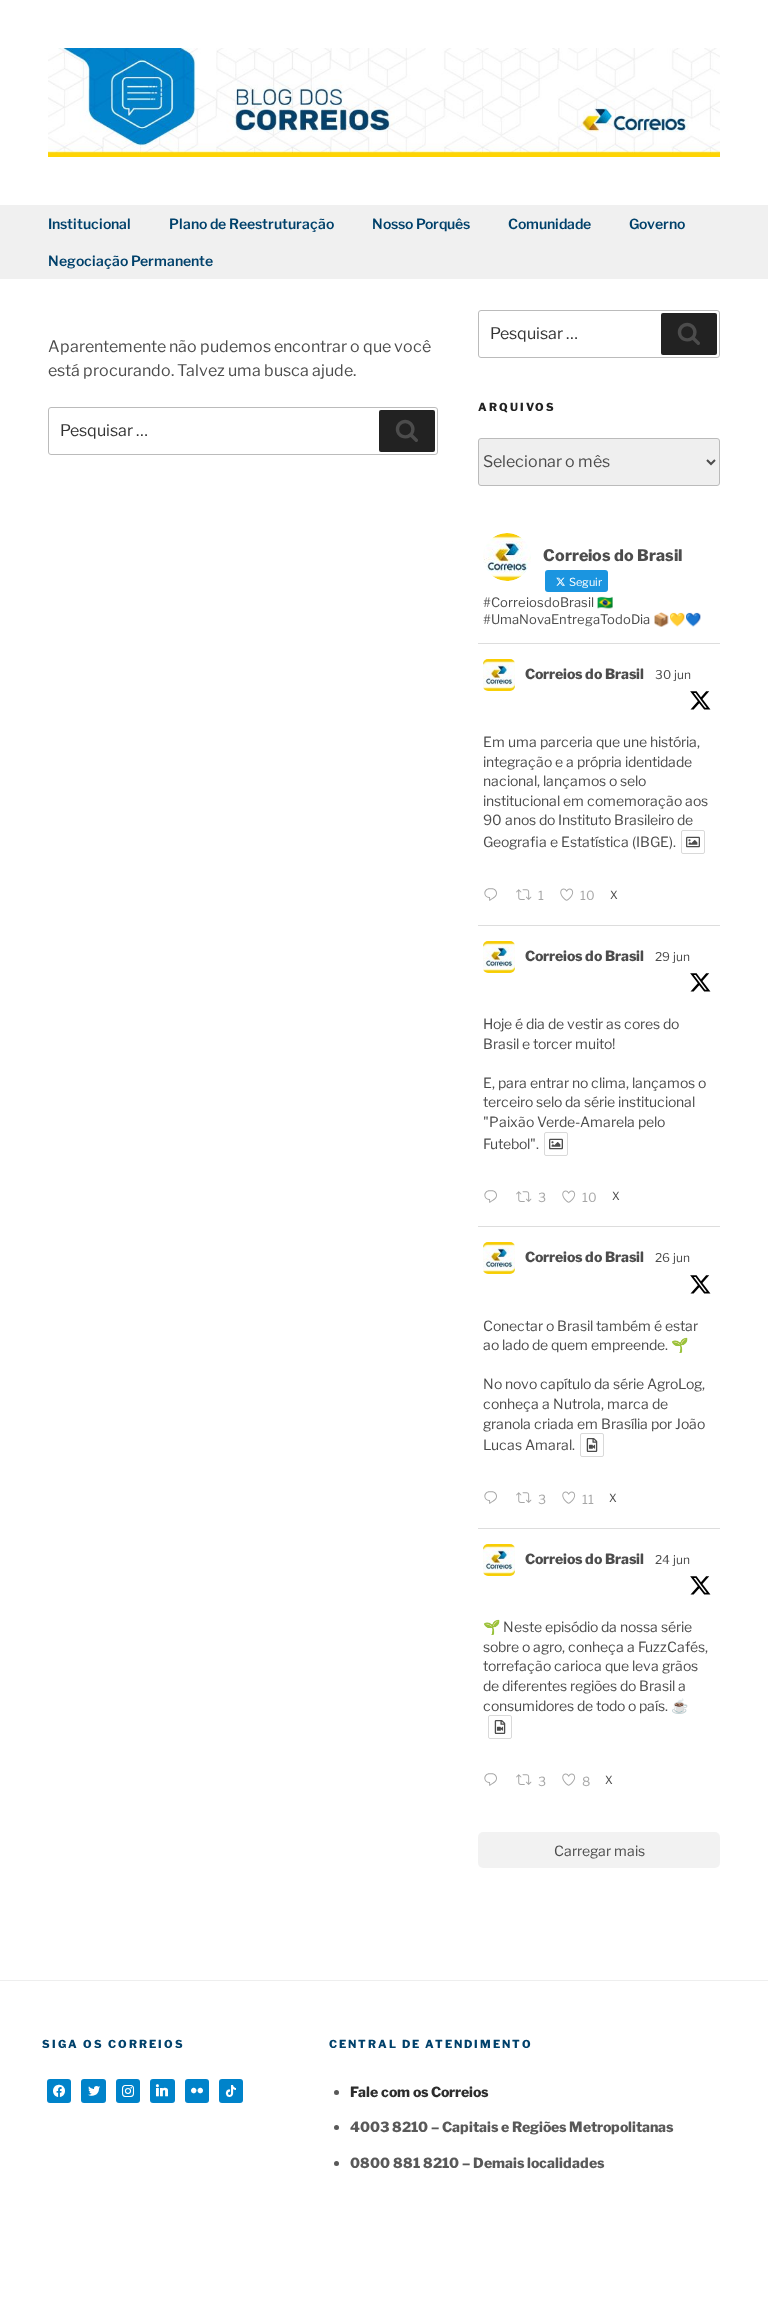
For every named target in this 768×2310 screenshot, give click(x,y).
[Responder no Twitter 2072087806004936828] (494, 896)
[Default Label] (162, 2091)
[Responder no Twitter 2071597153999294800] (494, 1198)
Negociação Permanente (130, 260)
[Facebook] (59, 2091)
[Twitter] (93, 2091)
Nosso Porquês (421, 223)
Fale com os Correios (419, 2091)
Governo (657, 223)
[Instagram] (128, 2091)
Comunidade (549, 223)
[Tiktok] (231, 2091)
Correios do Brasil (584, 673)
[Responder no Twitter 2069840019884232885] (494, 1781)
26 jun (672, 1257)
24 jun (672, 1559)
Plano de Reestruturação (251, 223)
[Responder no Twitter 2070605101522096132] (494, 1499)
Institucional (89, 223)
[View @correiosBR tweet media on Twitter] (693, 842)
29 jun (672, 956)
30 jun (673, 674)
